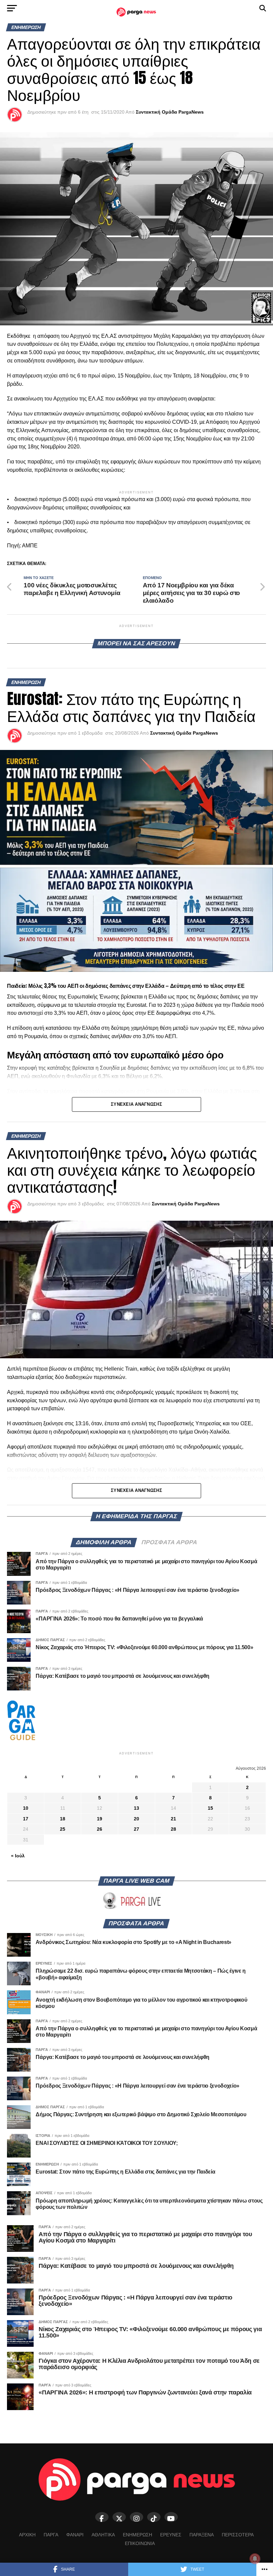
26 (100, 1829)
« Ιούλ (18, 1856)
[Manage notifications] (255, 2559)
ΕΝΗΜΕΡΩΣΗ (137, 2535)
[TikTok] (154, 2517)
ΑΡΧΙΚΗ (27, 2535)
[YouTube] (171, 2517)
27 (136, 1829)
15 (210, 1808)
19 (100, 1819)
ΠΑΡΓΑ (51, 2535)
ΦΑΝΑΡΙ (75, 2535)
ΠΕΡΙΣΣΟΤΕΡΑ (238, 2535)
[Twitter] (119, 2517)
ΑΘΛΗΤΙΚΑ (103, 2535)
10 (26, 1808)
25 (63, 1829)
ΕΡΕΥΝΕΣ (171, 2535)
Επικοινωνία (140, 2543)
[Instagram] (136, 2517)
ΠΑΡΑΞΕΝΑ (202, 2535)
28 (173, 1829)
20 (136, 1819)
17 (26, 1819)
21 (173, 1819)
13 (136, 1808)
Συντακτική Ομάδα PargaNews (170, 112)
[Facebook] (102, 2517)
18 (63, 1819)
